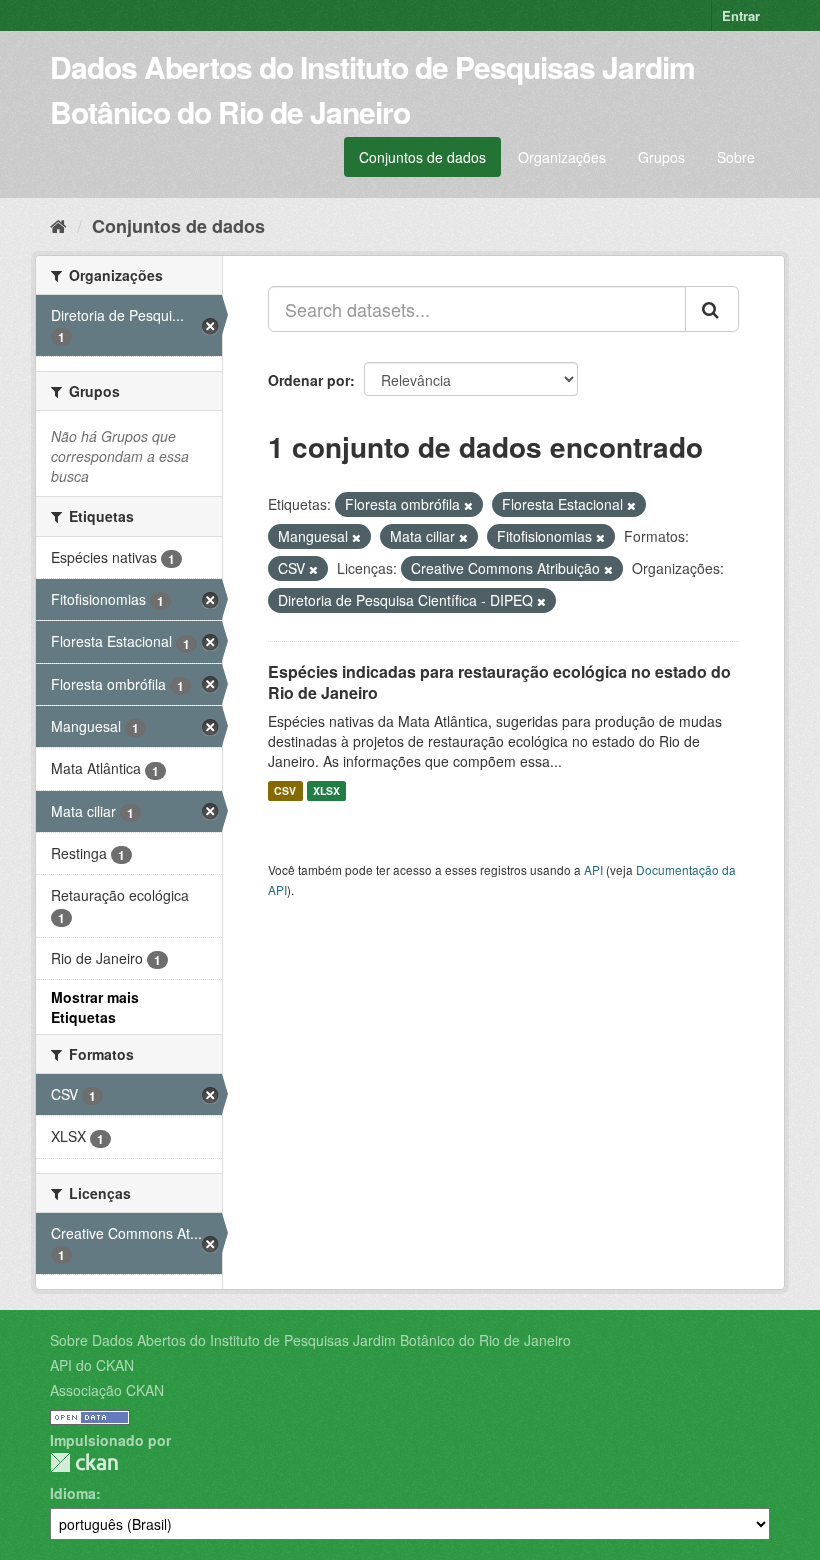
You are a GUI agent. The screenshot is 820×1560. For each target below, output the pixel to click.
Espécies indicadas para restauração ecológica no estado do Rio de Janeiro (499, 682)
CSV (285, 790)
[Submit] (712, 309)
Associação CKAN (107, 1390)
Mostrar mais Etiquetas (95, 1007)
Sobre (736, 157)
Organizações (562, 157)
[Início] (58, 225)
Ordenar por (309, 380)
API (593, 869)
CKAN (84, 1462)
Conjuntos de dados (422, 157)
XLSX (326, 790)
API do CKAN (92, 1365)
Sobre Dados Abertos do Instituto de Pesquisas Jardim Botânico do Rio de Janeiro (310, 1340)
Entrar (741, 15)
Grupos (661, 157)
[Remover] (468, 505)
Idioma (73, 1493)
